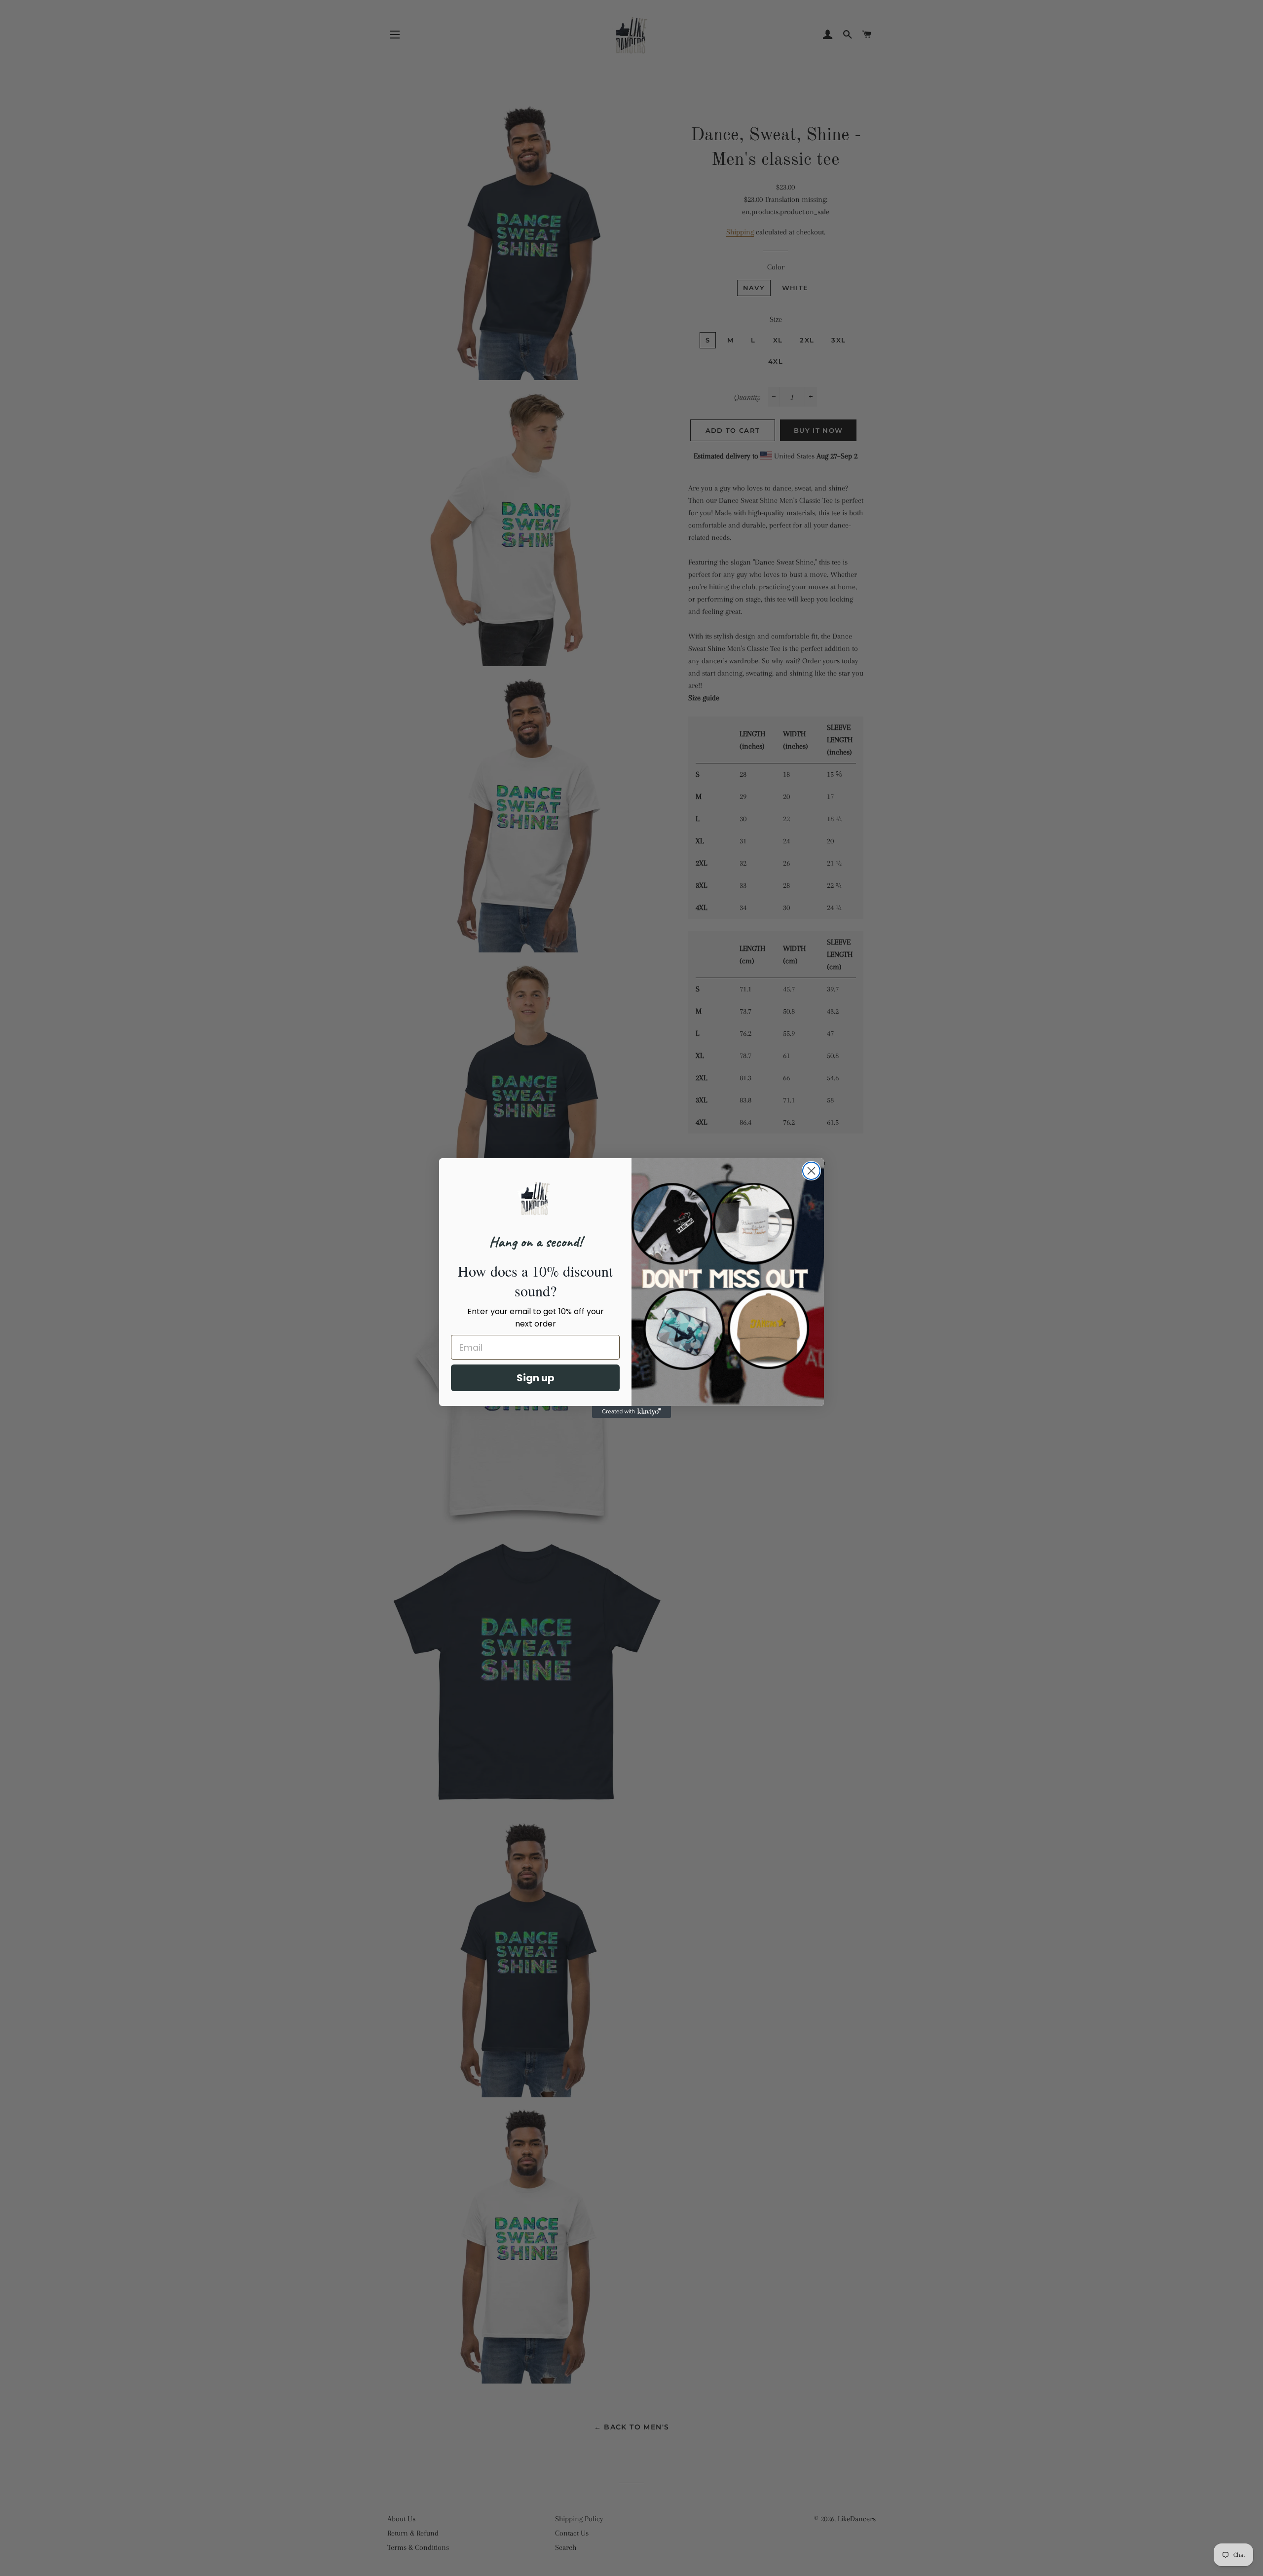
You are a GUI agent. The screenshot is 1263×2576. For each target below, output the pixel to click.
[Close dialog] (811, 1171)
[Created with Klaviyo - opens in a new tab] (631, 1412)
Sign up (536, 1378)
